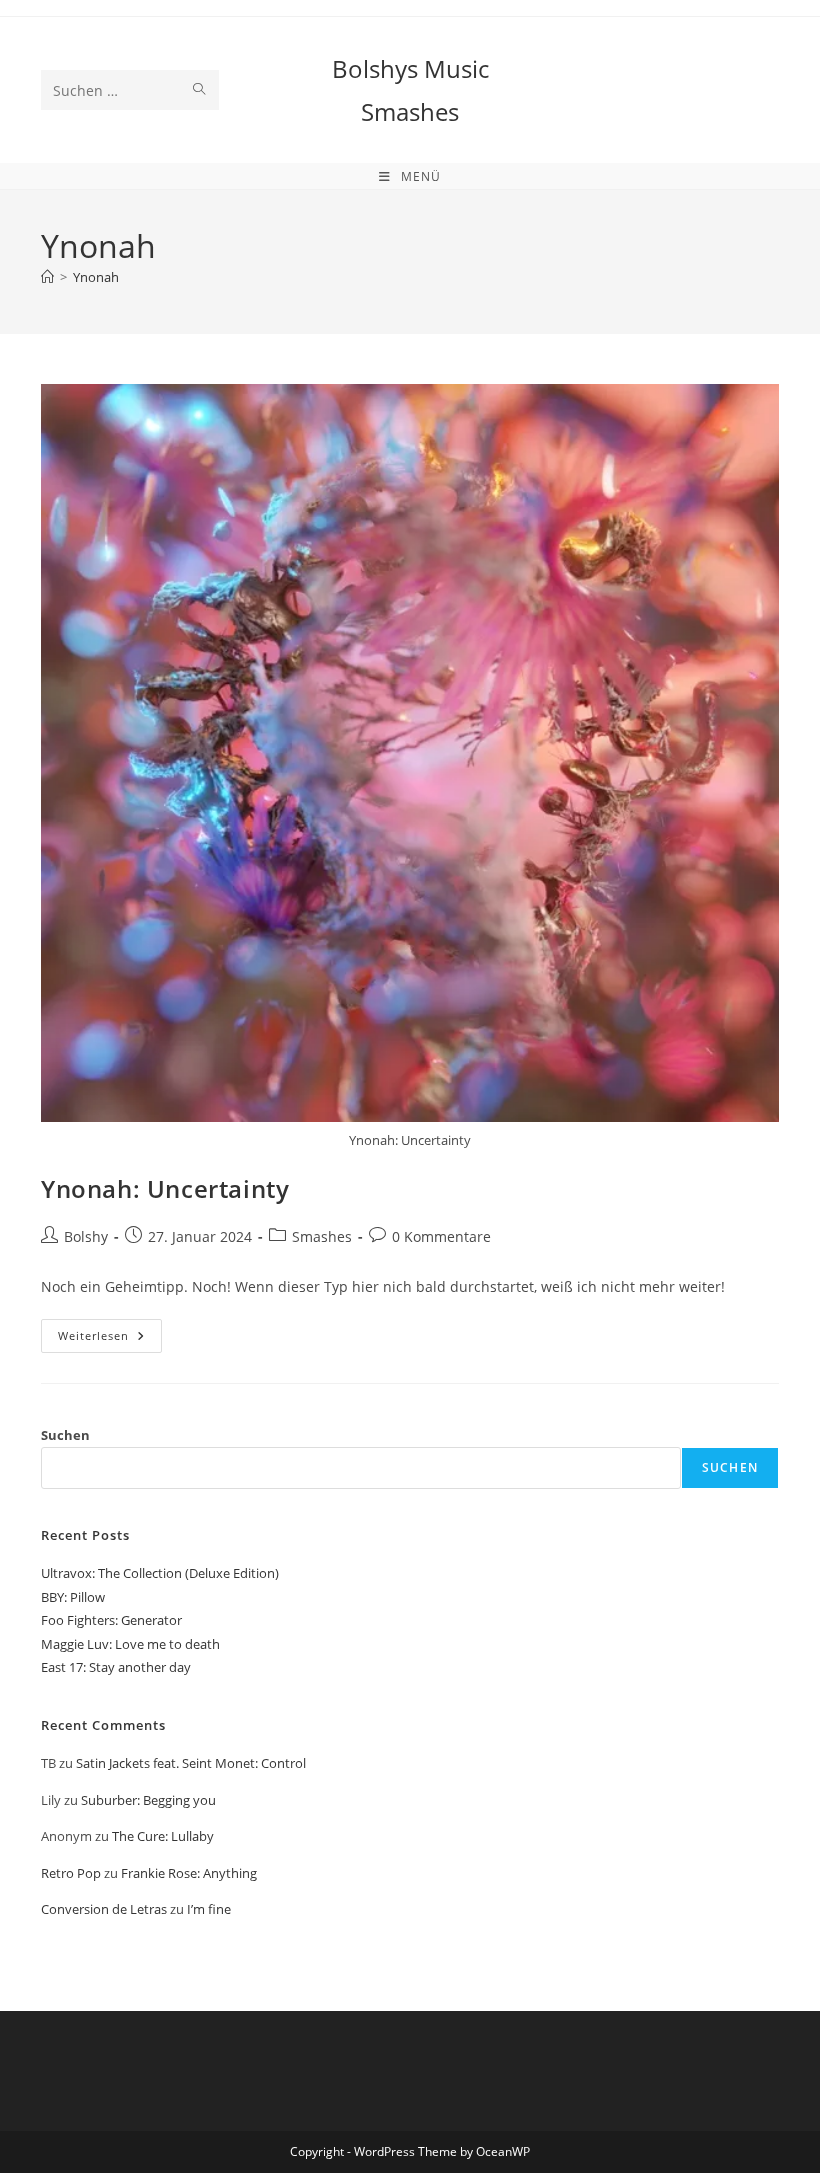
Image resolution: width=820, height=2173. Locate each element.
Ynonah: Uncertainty (165, 1188)
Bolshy (86, 1236)
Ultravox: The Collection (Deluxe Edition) (160, 1573)
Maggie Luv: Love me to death (130, 1644)
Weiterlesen (110, 1339)
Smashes (322, 1236)
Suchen (65, 1435)
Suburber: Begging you (148, 1800)
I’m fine (209, 1909)
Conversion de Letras (104, 1909)
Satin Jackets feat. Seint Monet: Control (191, 1763)
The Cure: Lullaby (163, 1836)
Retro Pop (71, 1873)
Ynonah (96, 277)
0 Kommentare (441, 1236)
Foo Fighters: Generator (111, 1620)
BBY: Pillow (73, 1597)
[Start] (47, 277)
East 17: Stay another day (116, 1667)
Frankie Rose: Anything (189, 1873)
